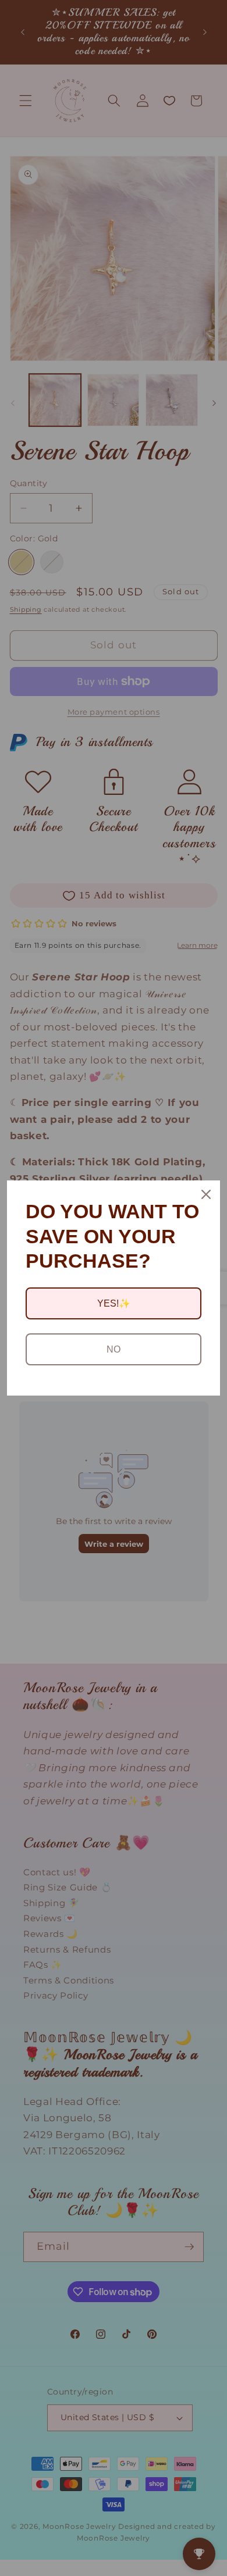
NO (114, 1349)
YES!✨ (114, 1303)
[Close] (206, 1194)
